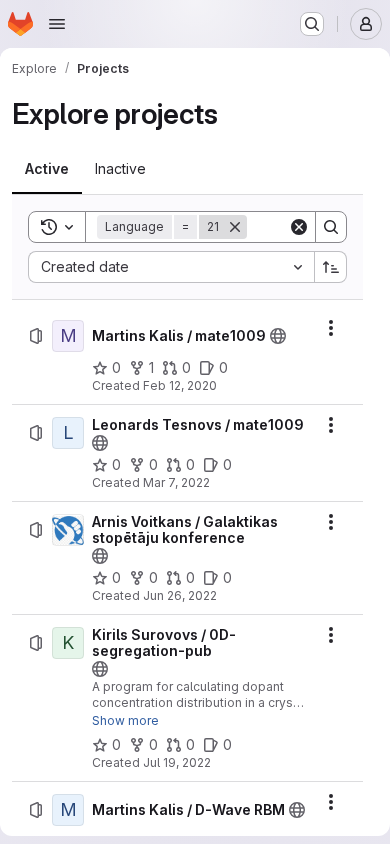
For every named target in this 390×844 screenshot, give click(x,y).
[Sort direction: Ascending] (331, 267)
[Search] (331, 227)
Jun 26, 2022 (180, 595)
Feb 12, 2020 (180, 385)
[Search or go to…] (312, 24)
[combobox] (171, 267)
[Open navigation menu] (57, 24)
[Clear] (299, 227)
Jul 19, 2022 (177, 762)
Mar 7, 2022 (176, 482)
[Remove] (235, 227)
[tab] (47, 169)
